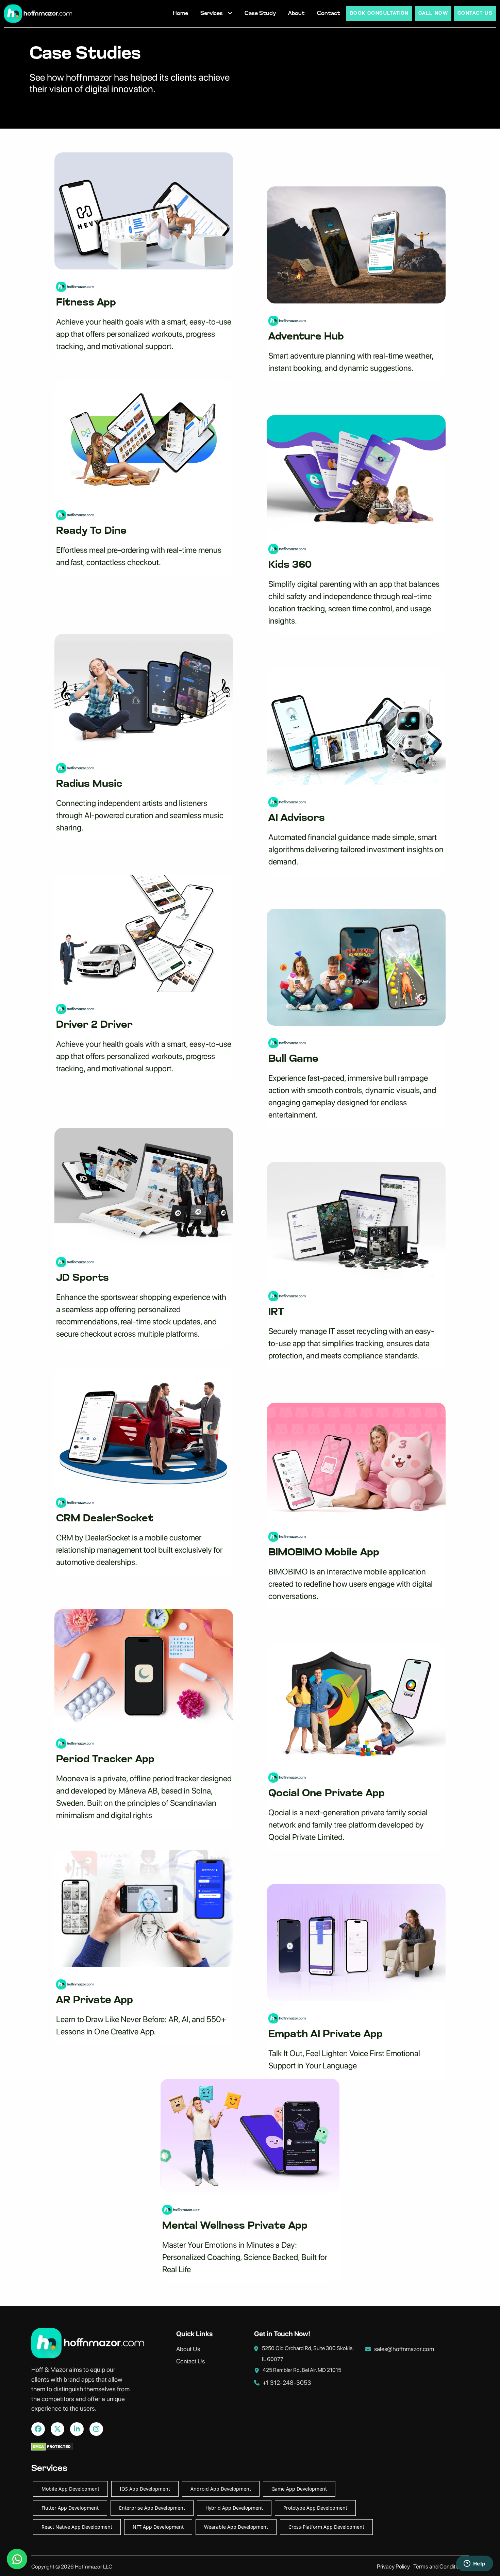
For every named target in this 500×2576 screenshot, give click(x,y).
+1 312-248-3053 (287, 2383)
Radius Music (89, 784)
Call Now (433, 13)
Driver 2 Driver (94, 1025)
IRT (276, 1312)
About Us (188, 2349)
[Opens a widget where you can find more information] (474, 2564)
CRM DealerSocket (105, 1519)
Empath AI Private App (326, 2035)
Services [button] (212, 14)
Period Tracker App (105, 1760)
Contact (329, 14)
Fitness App (86, 303)
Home (180, 14)
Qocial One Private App (327, 1794)
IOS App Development (145, 2489)
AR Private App (95, 2001)
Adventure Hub (306, 337)
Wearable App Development (236, 2527)
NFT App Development (158, 2527)
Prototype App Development (315, 2508)
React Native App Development (77, 2527)
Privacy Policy (393, 2566)
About (296, 14)
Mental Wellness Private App (235, 2226)
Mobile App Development (70, 2489)
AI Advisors (297, 818)
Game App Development (299, 2489)
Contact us (475, 13)
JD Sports (82, 1278)
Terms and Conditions (439, 2566)
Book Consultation (379, 13)
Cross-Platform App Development (326, 2527)
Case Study (260, 14)
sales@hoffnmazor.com (404, 2349)
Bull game (293, 1059)
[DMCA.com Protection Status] (52, 2449)
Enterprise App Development (152, 2508)
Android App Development (221, 2489)
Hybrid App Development (234, 2508)
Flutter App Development (70, 2508)
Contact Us (190, 2361)
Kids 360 (290, 565)
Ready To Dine (91, 531)
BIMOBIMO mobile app (324, 1553)
